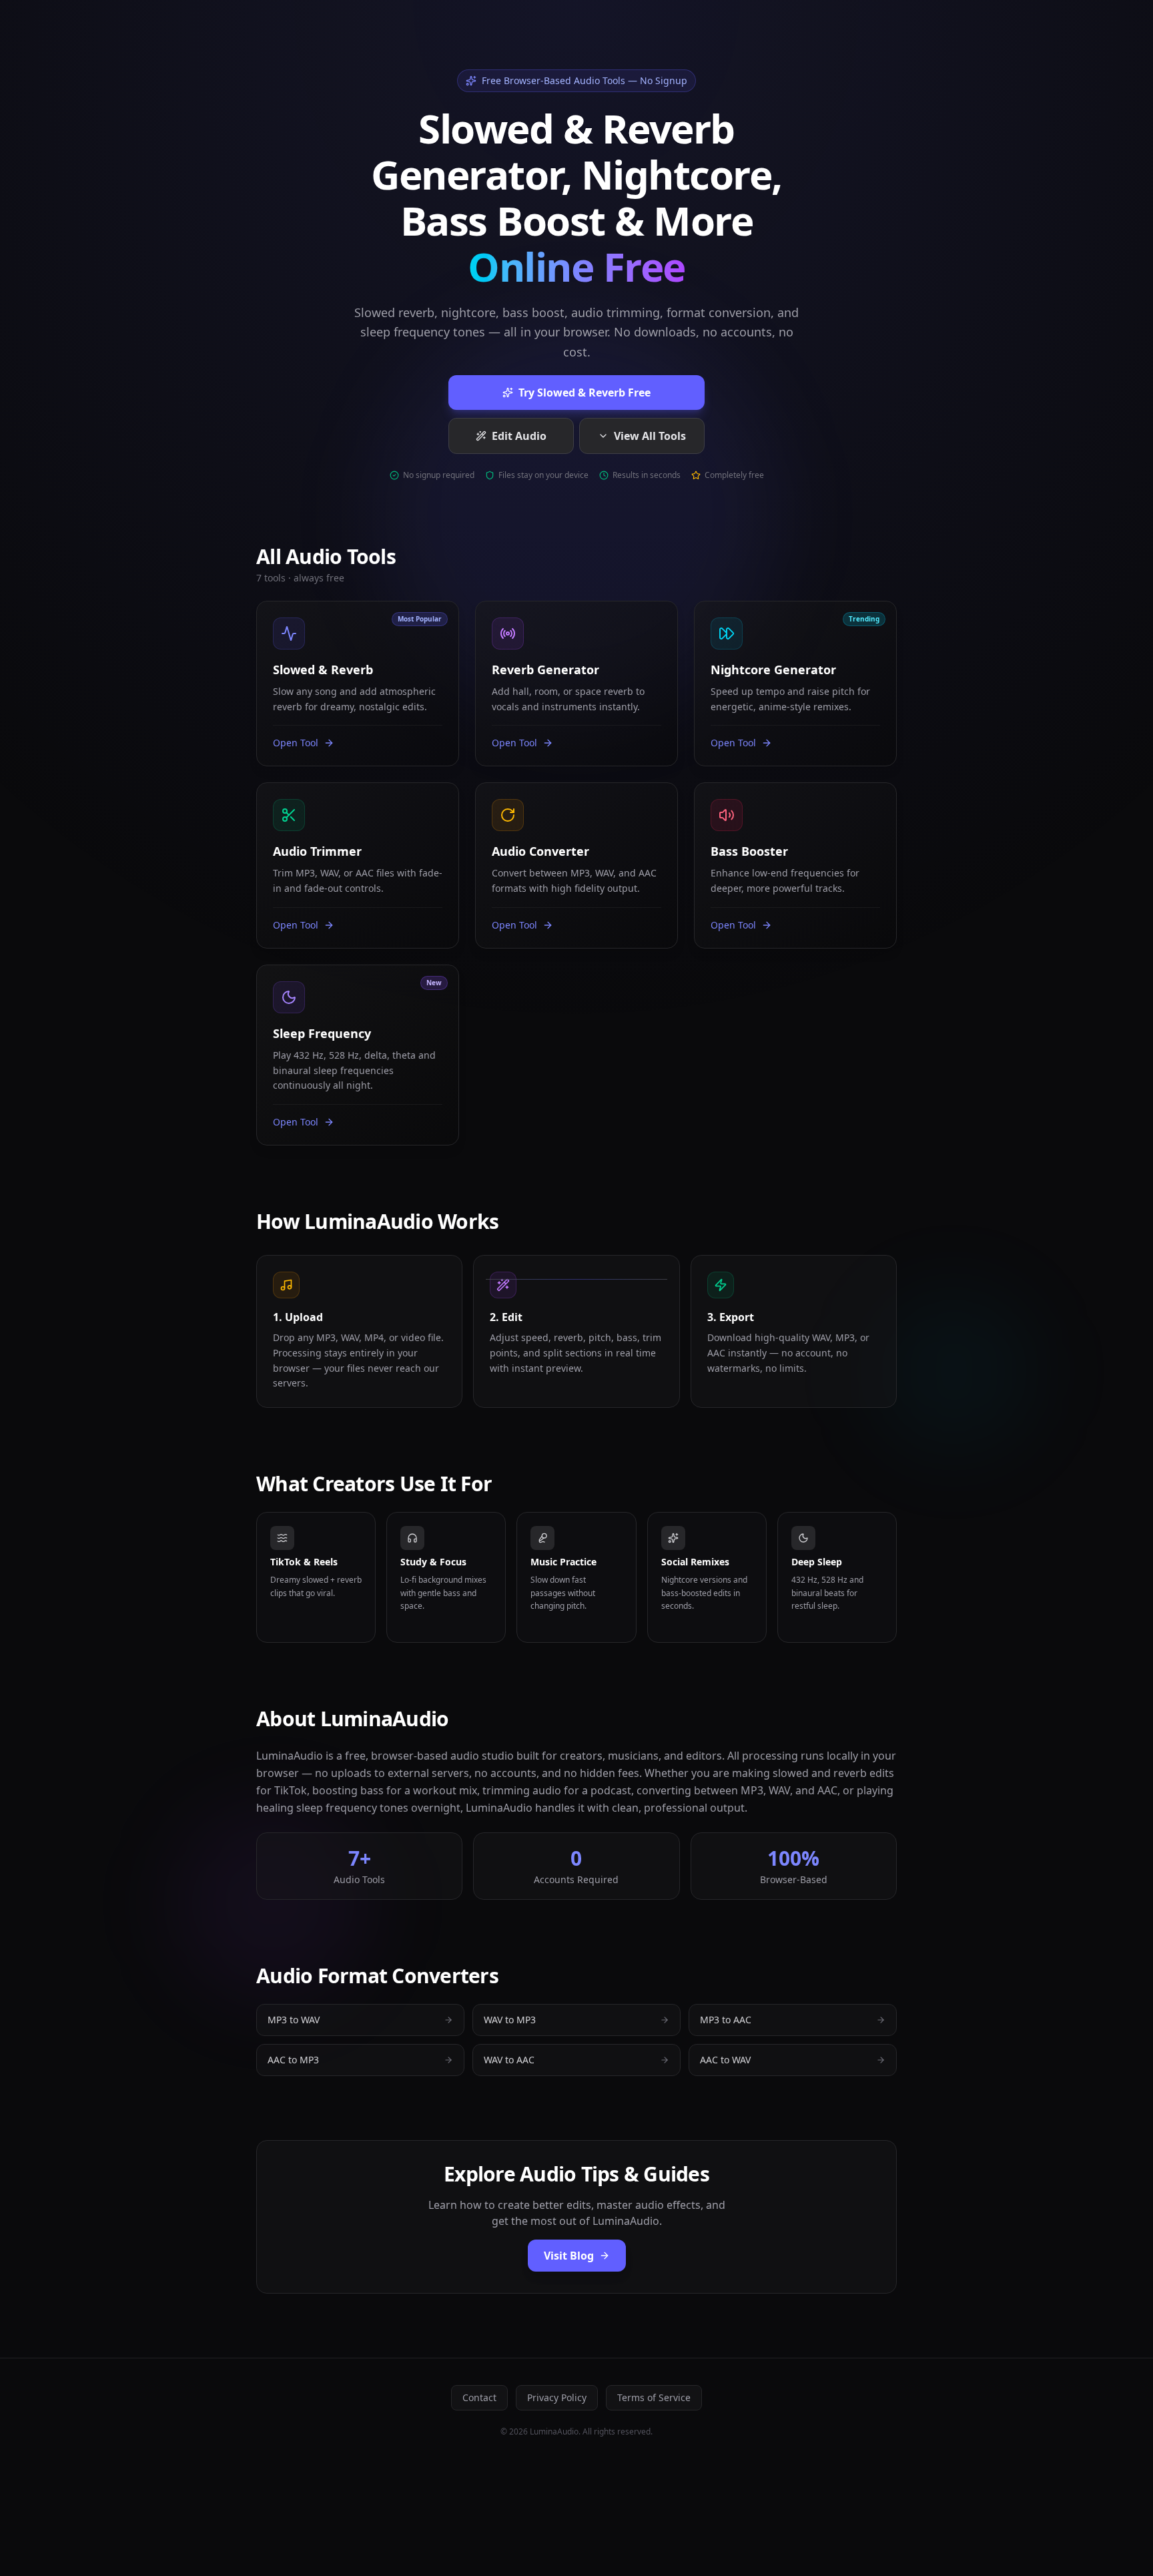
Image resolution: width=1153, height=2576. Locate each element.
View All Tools (650, 436)
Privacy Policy (557, 2397)
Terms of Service (654, 2397)
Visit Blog (569, 2256)
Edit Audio (519, 436)
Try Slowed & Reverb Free (585, 393)
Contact (479, 2397)
